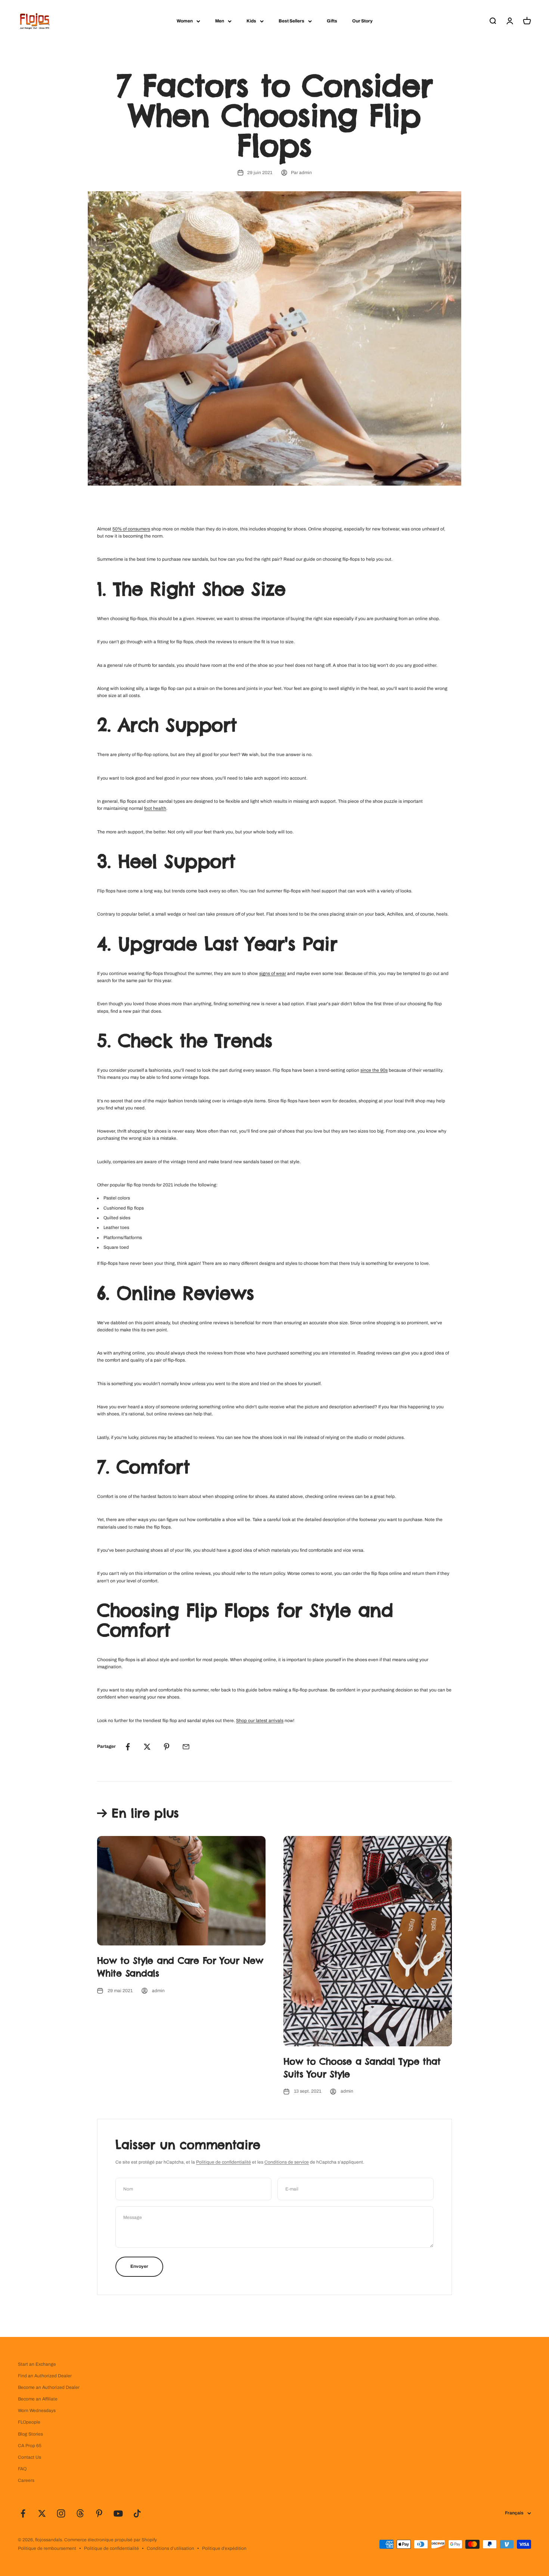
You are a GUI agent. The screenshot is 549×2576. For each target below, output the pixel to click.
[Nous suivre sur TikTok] (137, 2513)
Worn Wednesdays (37, 2411)
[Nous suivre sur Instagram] (61, 2513)
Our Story (362, 21)
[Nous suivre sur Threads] (80, 2513)
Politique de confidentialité (224, 2162)
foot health (155, 808)
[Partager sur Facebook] (128, 1747)
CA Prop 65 (30, 2446)
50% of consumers (131, 529)
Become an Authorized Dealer (49, 2387)
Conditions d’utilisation (170, 2548)
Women (185, 21)
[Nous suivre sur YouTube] (118, 2513)
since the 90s (374, 1070)
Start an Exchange (37, 2364)
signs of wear (273, 973)
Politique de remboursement (47, 2548)
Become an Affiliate (38, 2399)
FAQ (22, 2469)
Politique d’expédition (224, 2548)
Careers (26, 2480)
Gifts (332, 21)
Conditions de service (287, 2162)
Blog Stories (30, 2434)
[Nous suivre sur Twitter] (42, 2513)
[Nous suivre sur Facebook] (23, 2513)
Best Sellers (291, 21)
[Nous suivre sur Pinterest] (99, 2513)
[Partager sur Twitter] (147, 1747)
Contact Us (30, 2457)
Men (220, 21)
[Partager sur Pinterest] (167, 1747)
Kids (251, 21)
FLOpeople (29, 2422)
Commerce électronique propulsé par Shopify (111, 2540)
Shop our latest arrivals (260, 1721)
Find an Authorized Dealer (45, 2376)
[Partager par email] (186, 1747)
